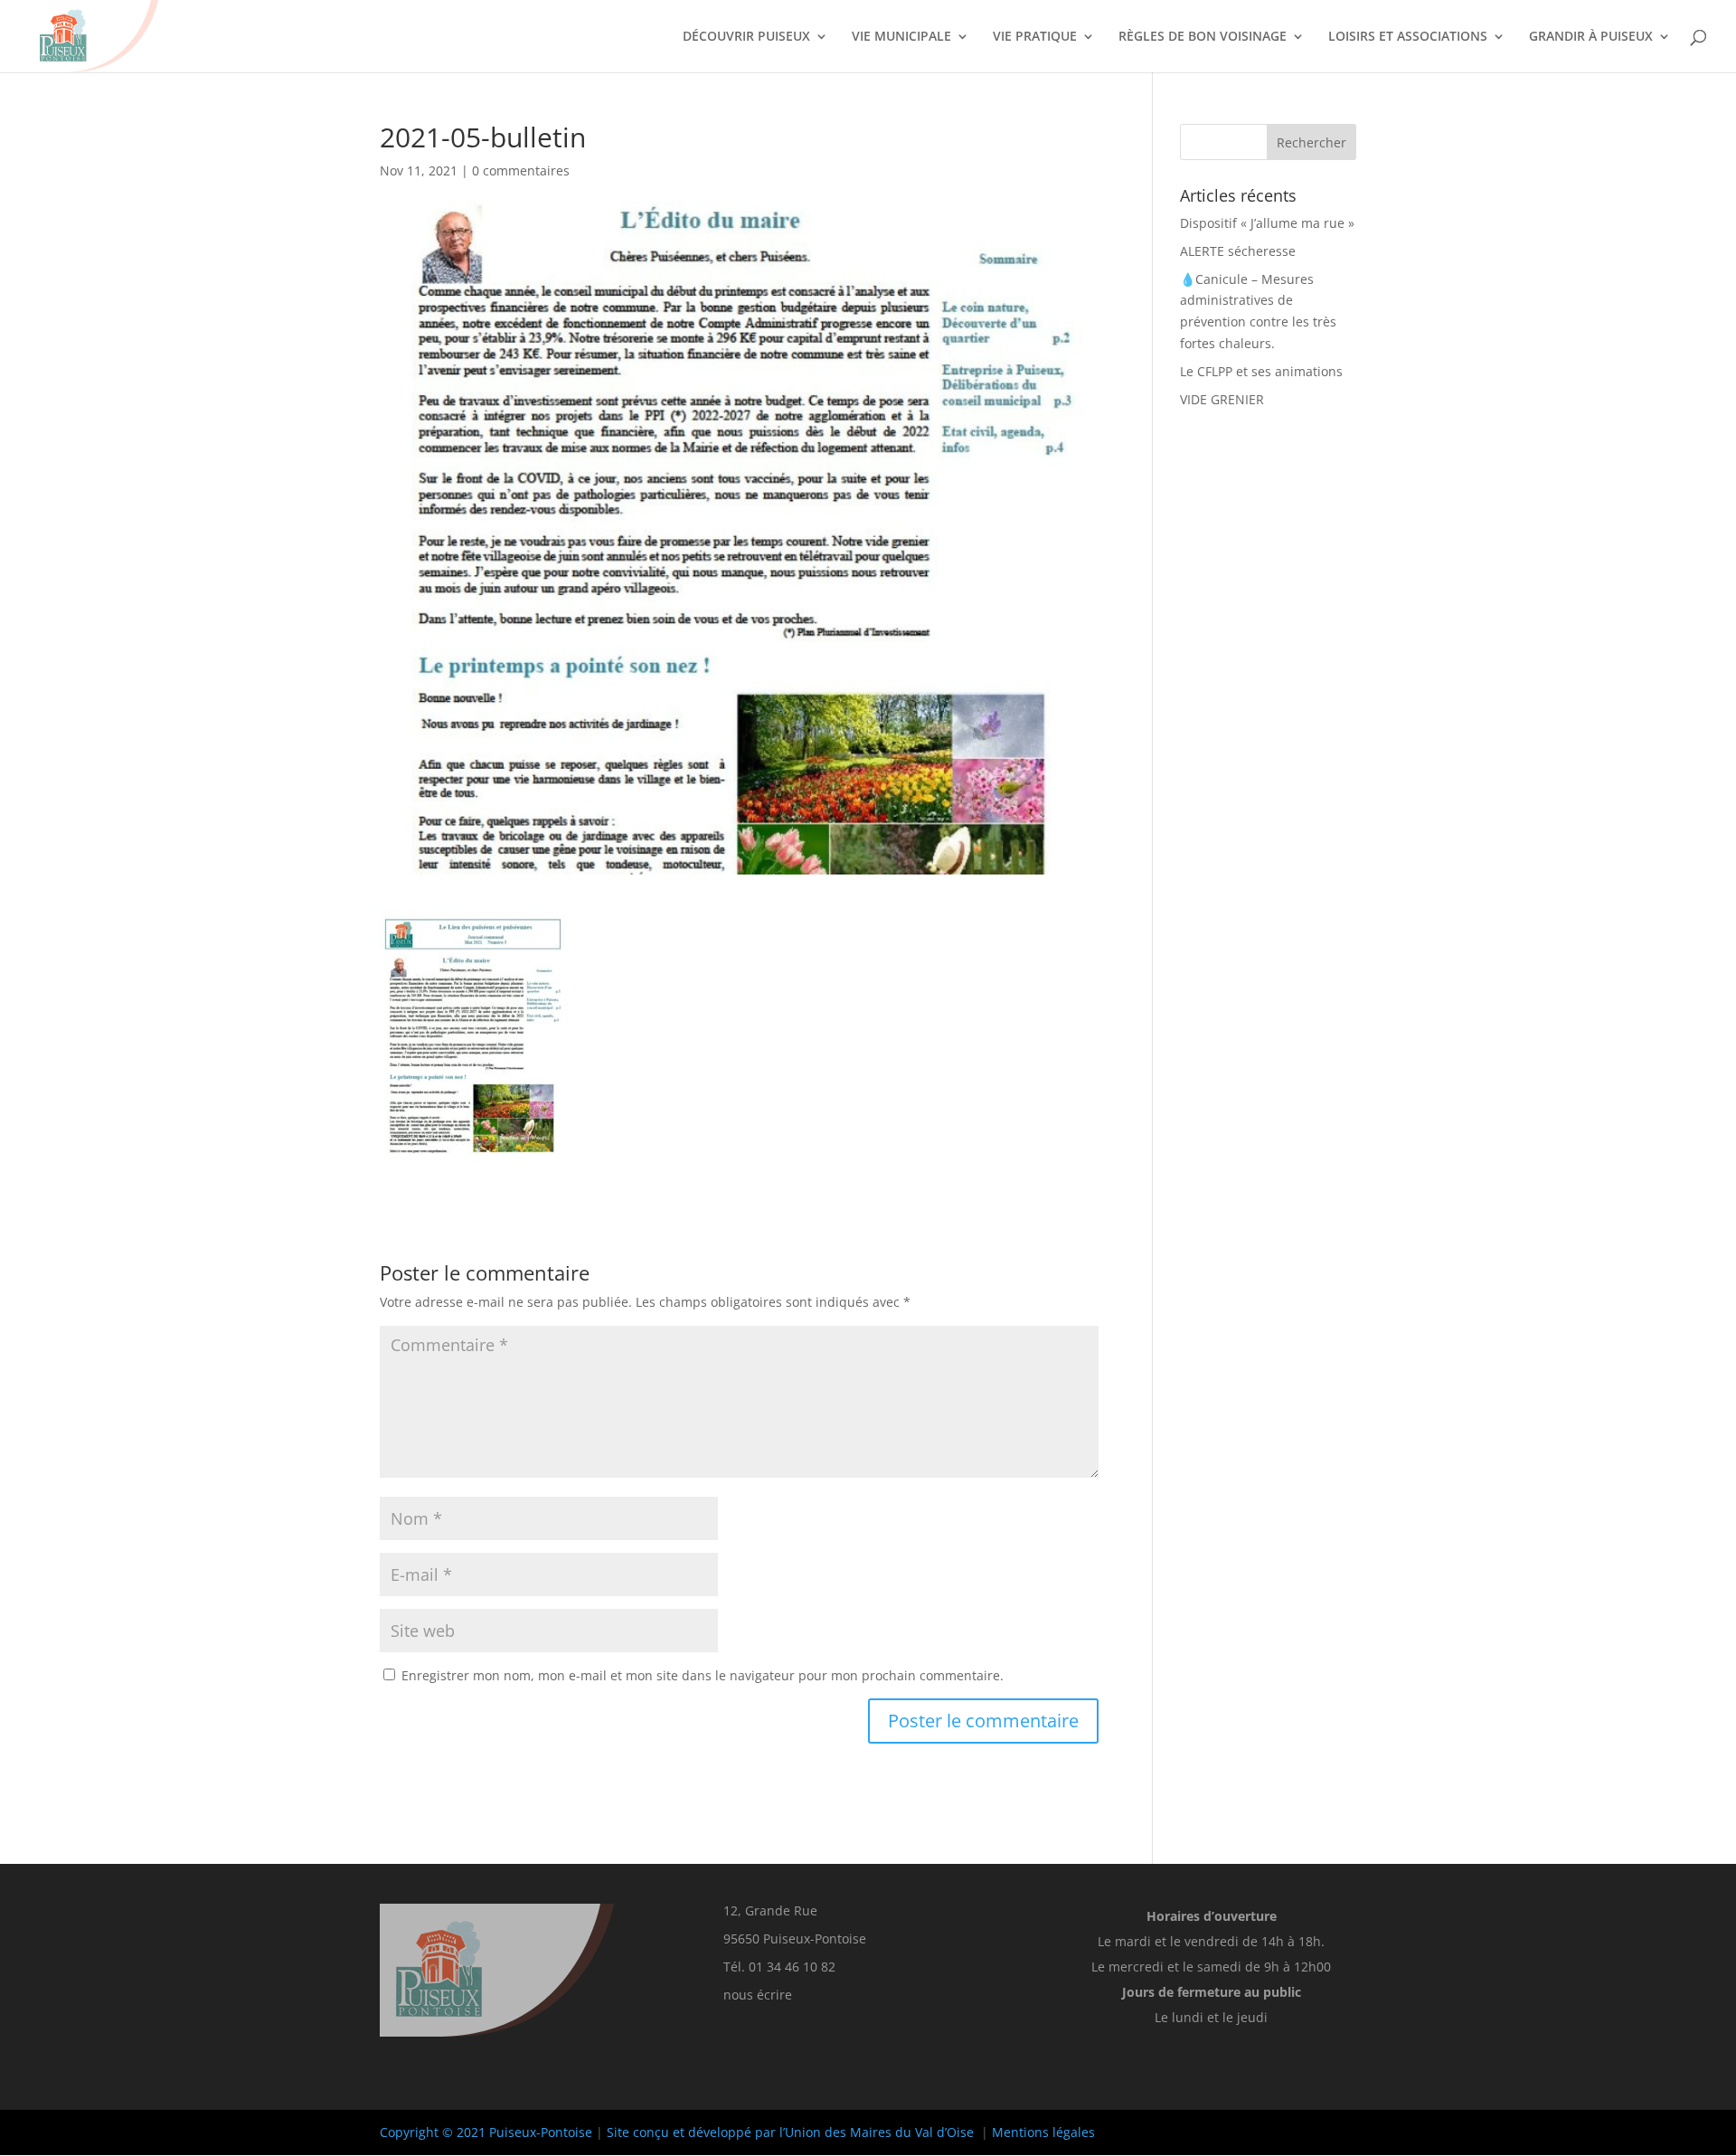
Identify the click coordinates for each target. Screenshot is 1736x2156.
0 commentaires (521, 170)
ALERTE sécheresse (1238, 251)
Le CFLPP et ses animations (1261, 371)
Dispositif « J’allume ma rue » (1267, 223)
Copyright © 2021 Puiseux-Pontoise (486, 2132)
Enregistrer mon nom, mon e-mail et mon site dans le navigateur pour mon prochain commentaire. (703, 1675)
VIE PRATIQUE (1035, 37)
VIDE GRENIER (1222, 399)
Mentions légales (1043, 2132)
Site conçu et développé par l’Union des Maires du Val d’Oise (790, 2132)
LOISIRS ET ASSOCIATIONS (1408, 37)
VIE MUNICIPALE (901, 37)
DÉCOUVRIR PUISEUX (746, 37)
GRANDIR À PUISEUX (1591, 37)
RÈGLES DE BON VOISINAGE (1203, 37)
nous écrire (758, 1995)
